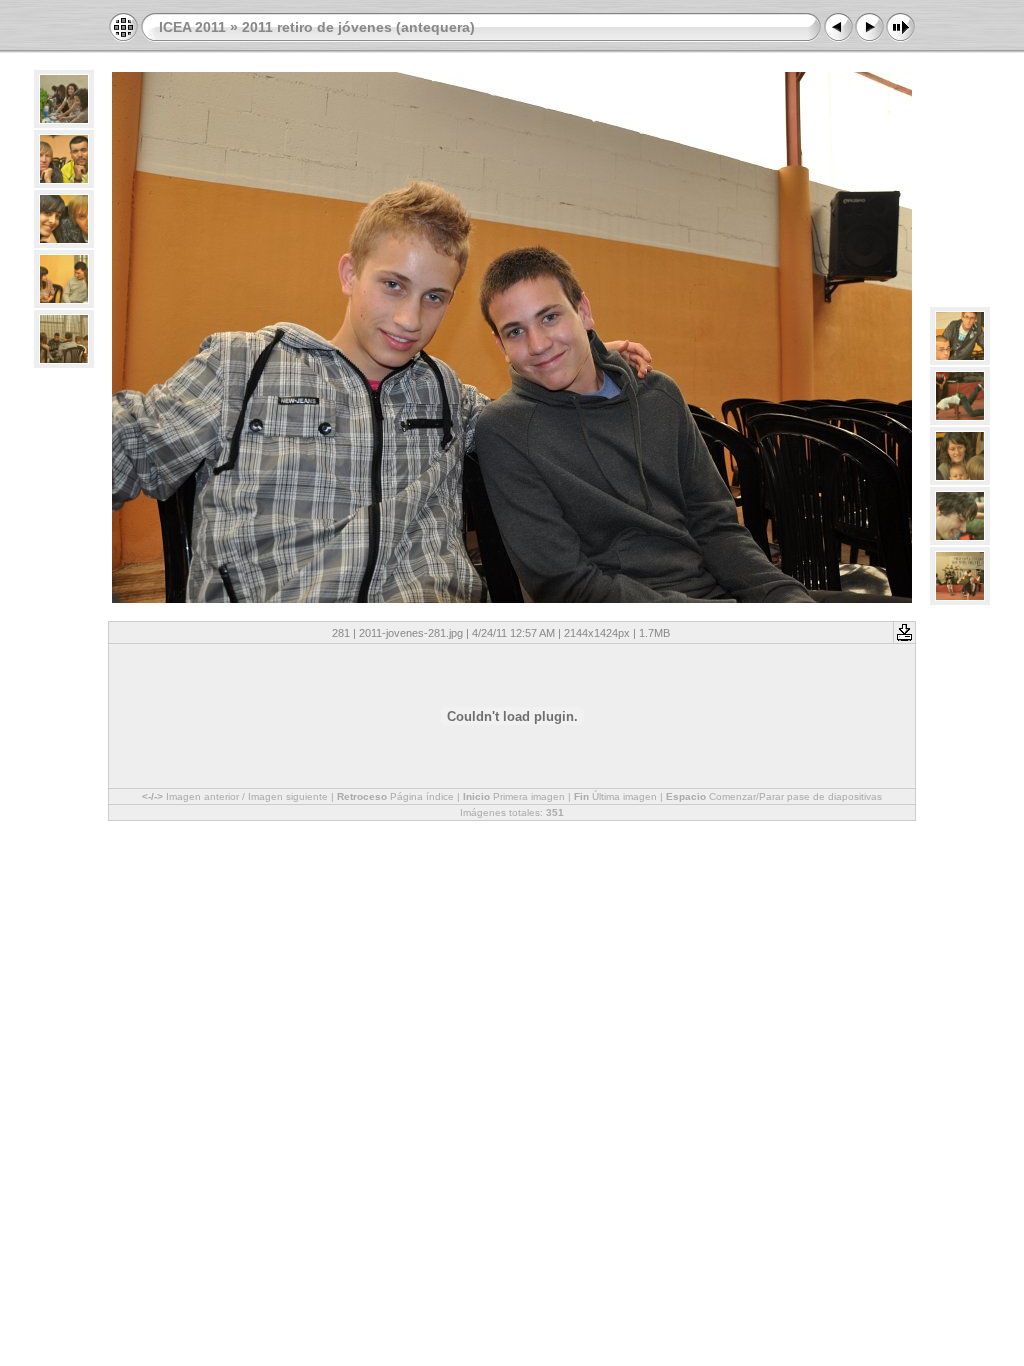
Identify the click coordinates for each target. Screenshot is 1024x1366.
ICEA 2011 (192, 27)
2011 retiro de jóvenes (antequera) (358, 27)
